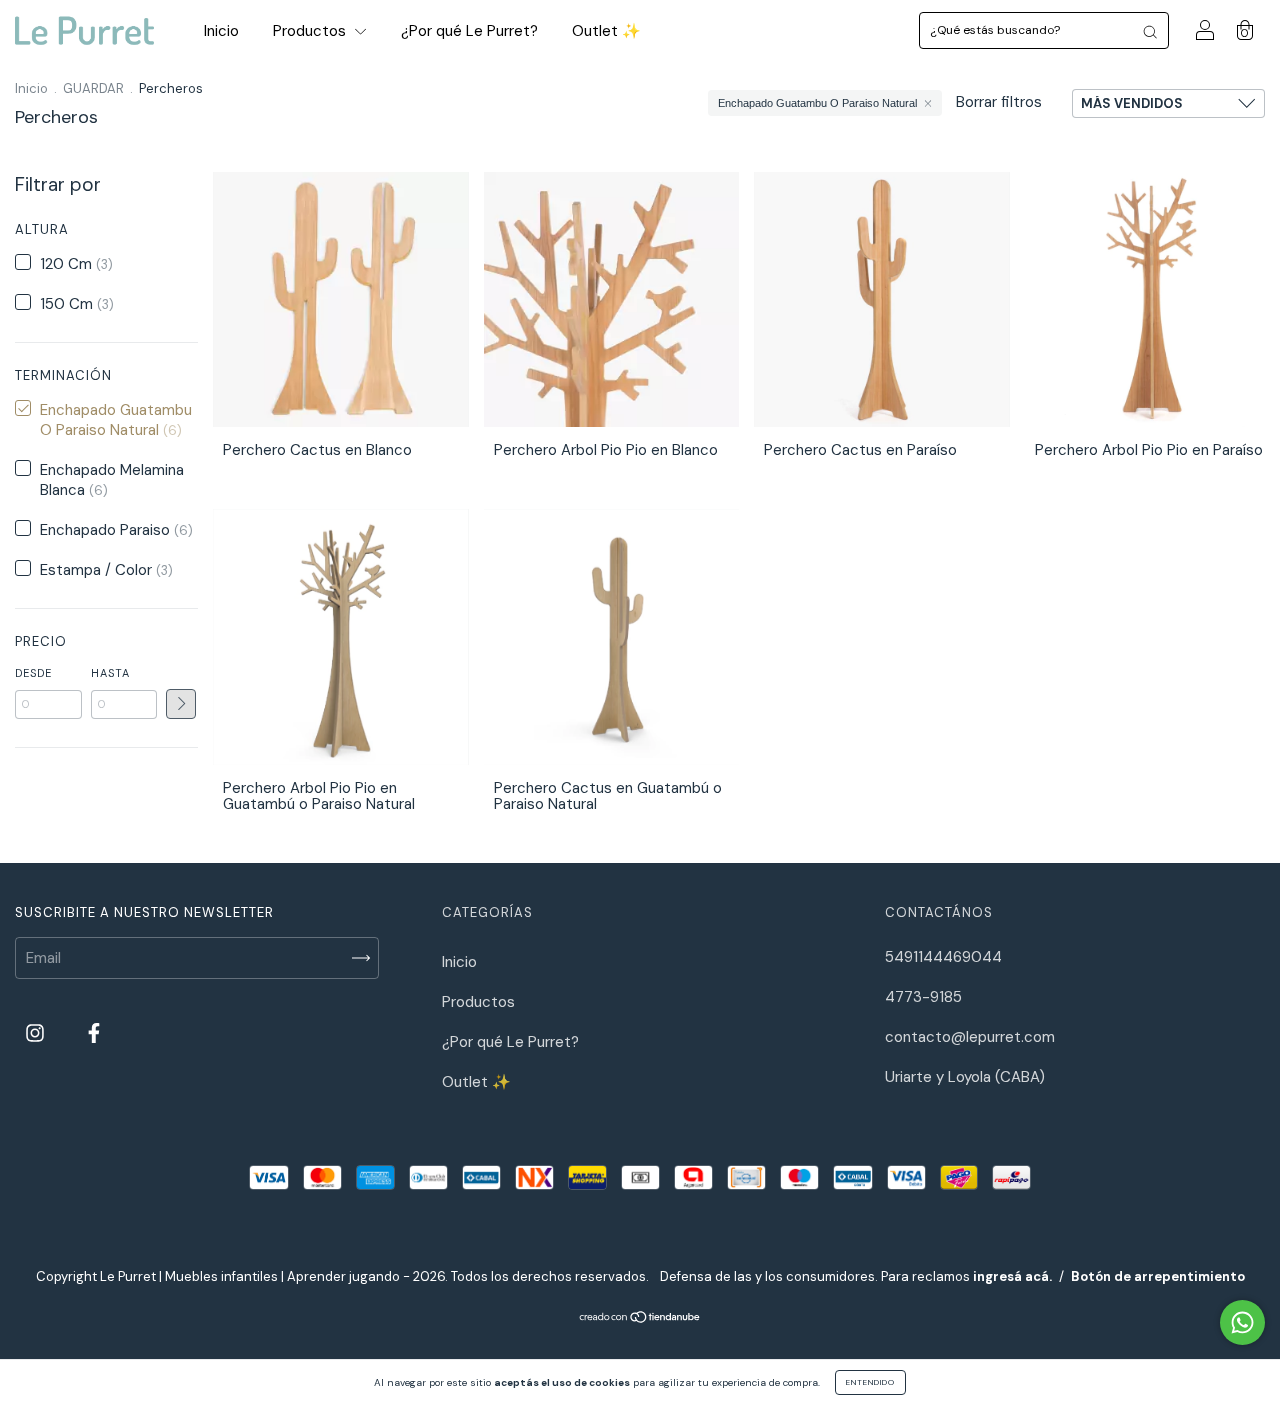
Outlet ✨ (606, 31)
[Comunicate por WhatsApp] (1242, 1322)
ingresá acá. (1012, 1276)
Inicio (221, 31)
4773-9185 (923, 997)
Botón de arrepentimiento (1158, 1276)
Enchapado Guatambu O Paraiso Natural (817, 103)
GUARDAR (93, 88)
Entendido (870, 1382)
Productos (311, 31)
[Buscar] (1150, 30)
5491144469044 (943, 957)
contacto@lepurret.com (970, 1037)
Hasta (110, 673)
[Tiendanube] (640, 1319)
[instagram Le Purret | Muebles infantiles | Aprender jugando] (37, 1033)
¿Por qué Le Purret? (469, 31)
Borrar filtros (999, 102)
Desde (33, 673)
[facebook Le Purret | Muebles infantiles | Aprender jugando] (94, 1033)
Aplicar (181, 704)
